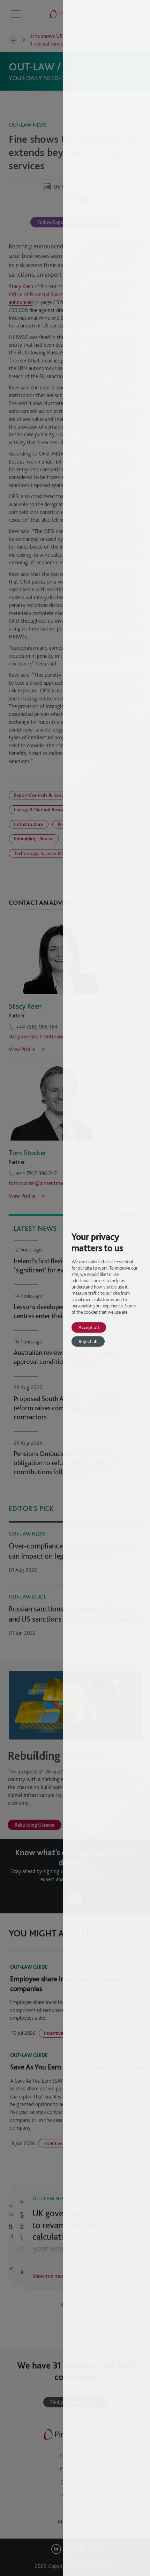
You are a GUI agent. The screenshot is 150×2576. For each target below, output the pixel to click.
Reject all (88, 1341)
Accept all (89, 1327)
